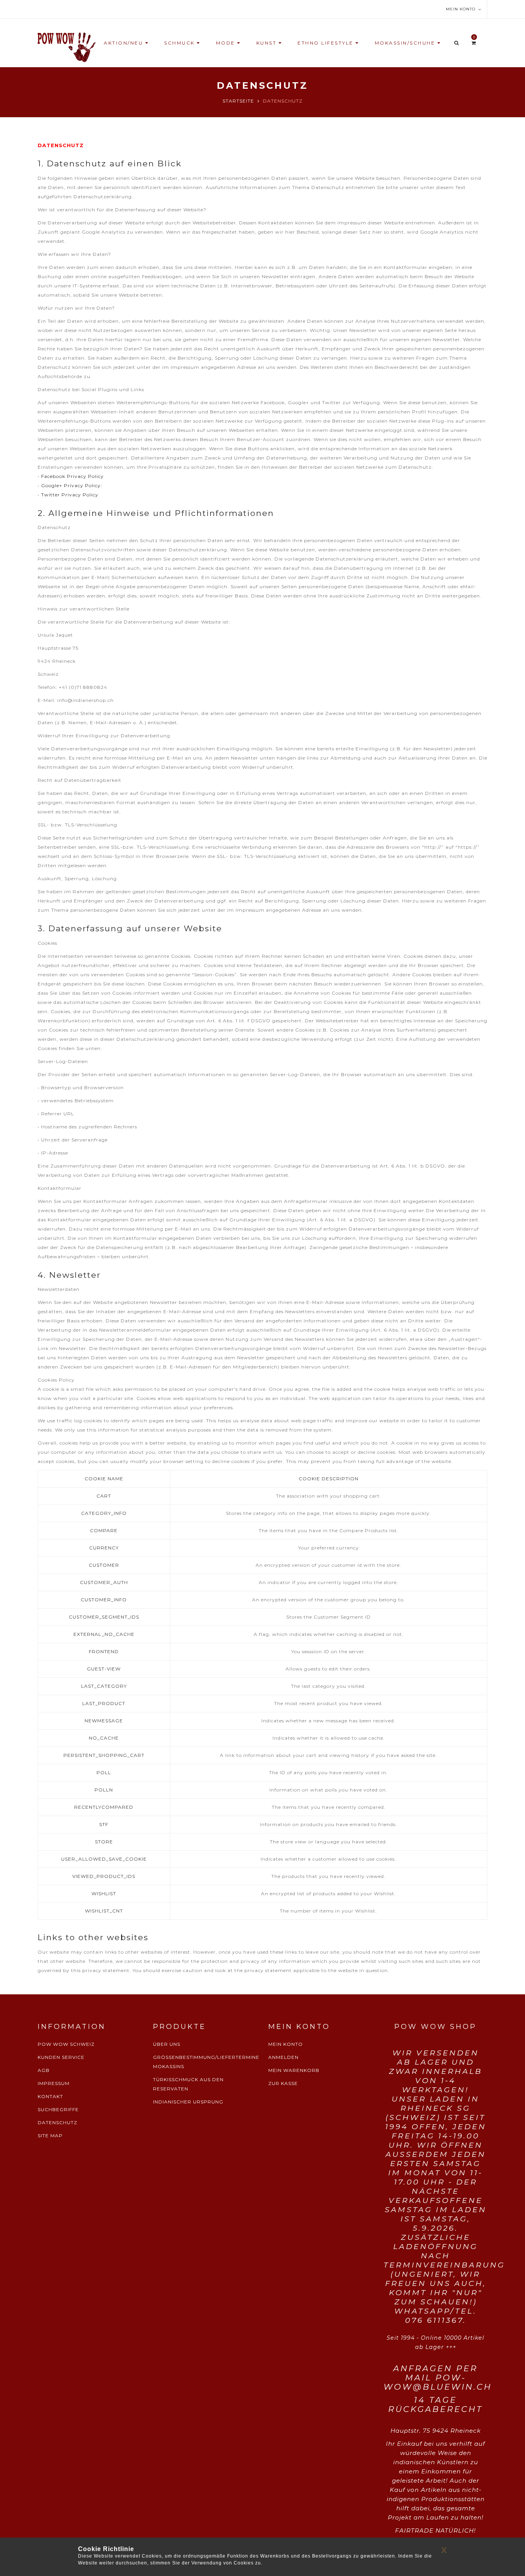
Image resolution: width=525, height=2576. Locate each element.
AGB (44, 2070)
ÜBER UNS (167, 2044)
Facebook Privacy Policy (72, 476)
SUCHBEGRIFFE (58, 2109)
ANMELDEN (283, 2057)
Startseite (238, 101)
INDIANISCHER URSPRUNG (188, 2102)
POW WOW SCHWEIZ (66, 2044)
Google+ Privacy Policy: (72, 485)
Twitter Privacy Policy (70, 495)
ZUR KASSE (283, 2083)
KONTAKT (50, 2096)
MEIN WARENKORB (294, 2070)
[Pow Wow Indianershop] (67, 47)
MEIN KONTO (286, 2044)
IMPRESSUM (54, 2083)
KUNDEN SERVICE (61, 2057)
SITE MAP (50, 2136)
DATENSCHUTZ (57, 2122)
